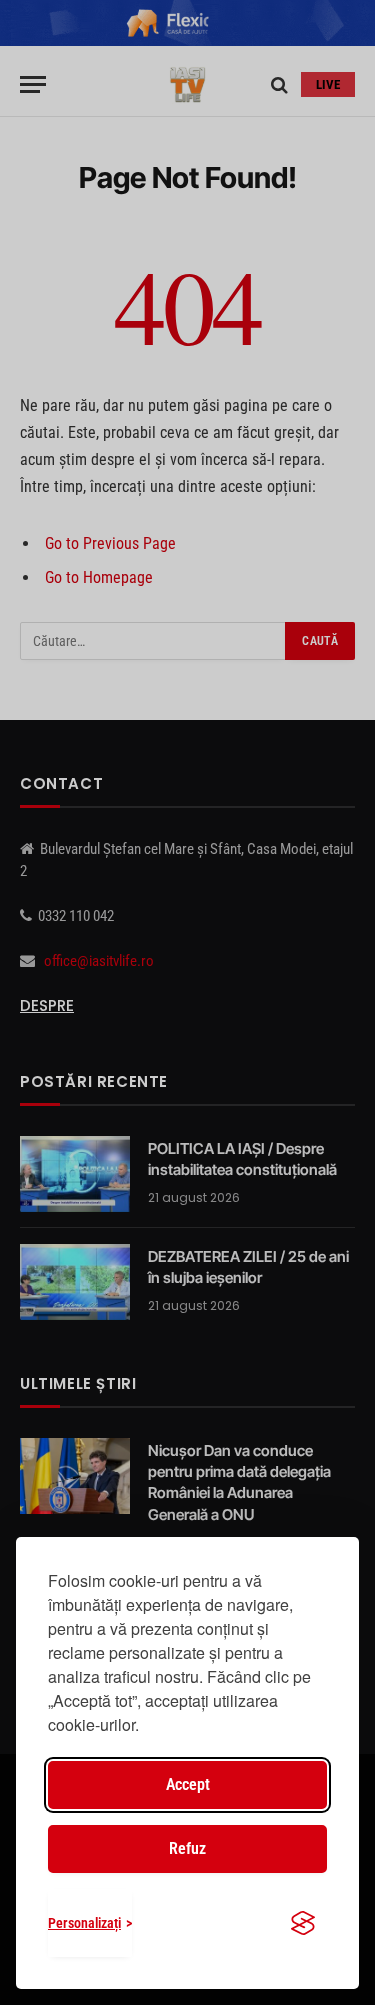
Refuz (187, 1848)
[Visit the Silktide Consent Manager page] (303, 1923)
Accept (188, 1784)
